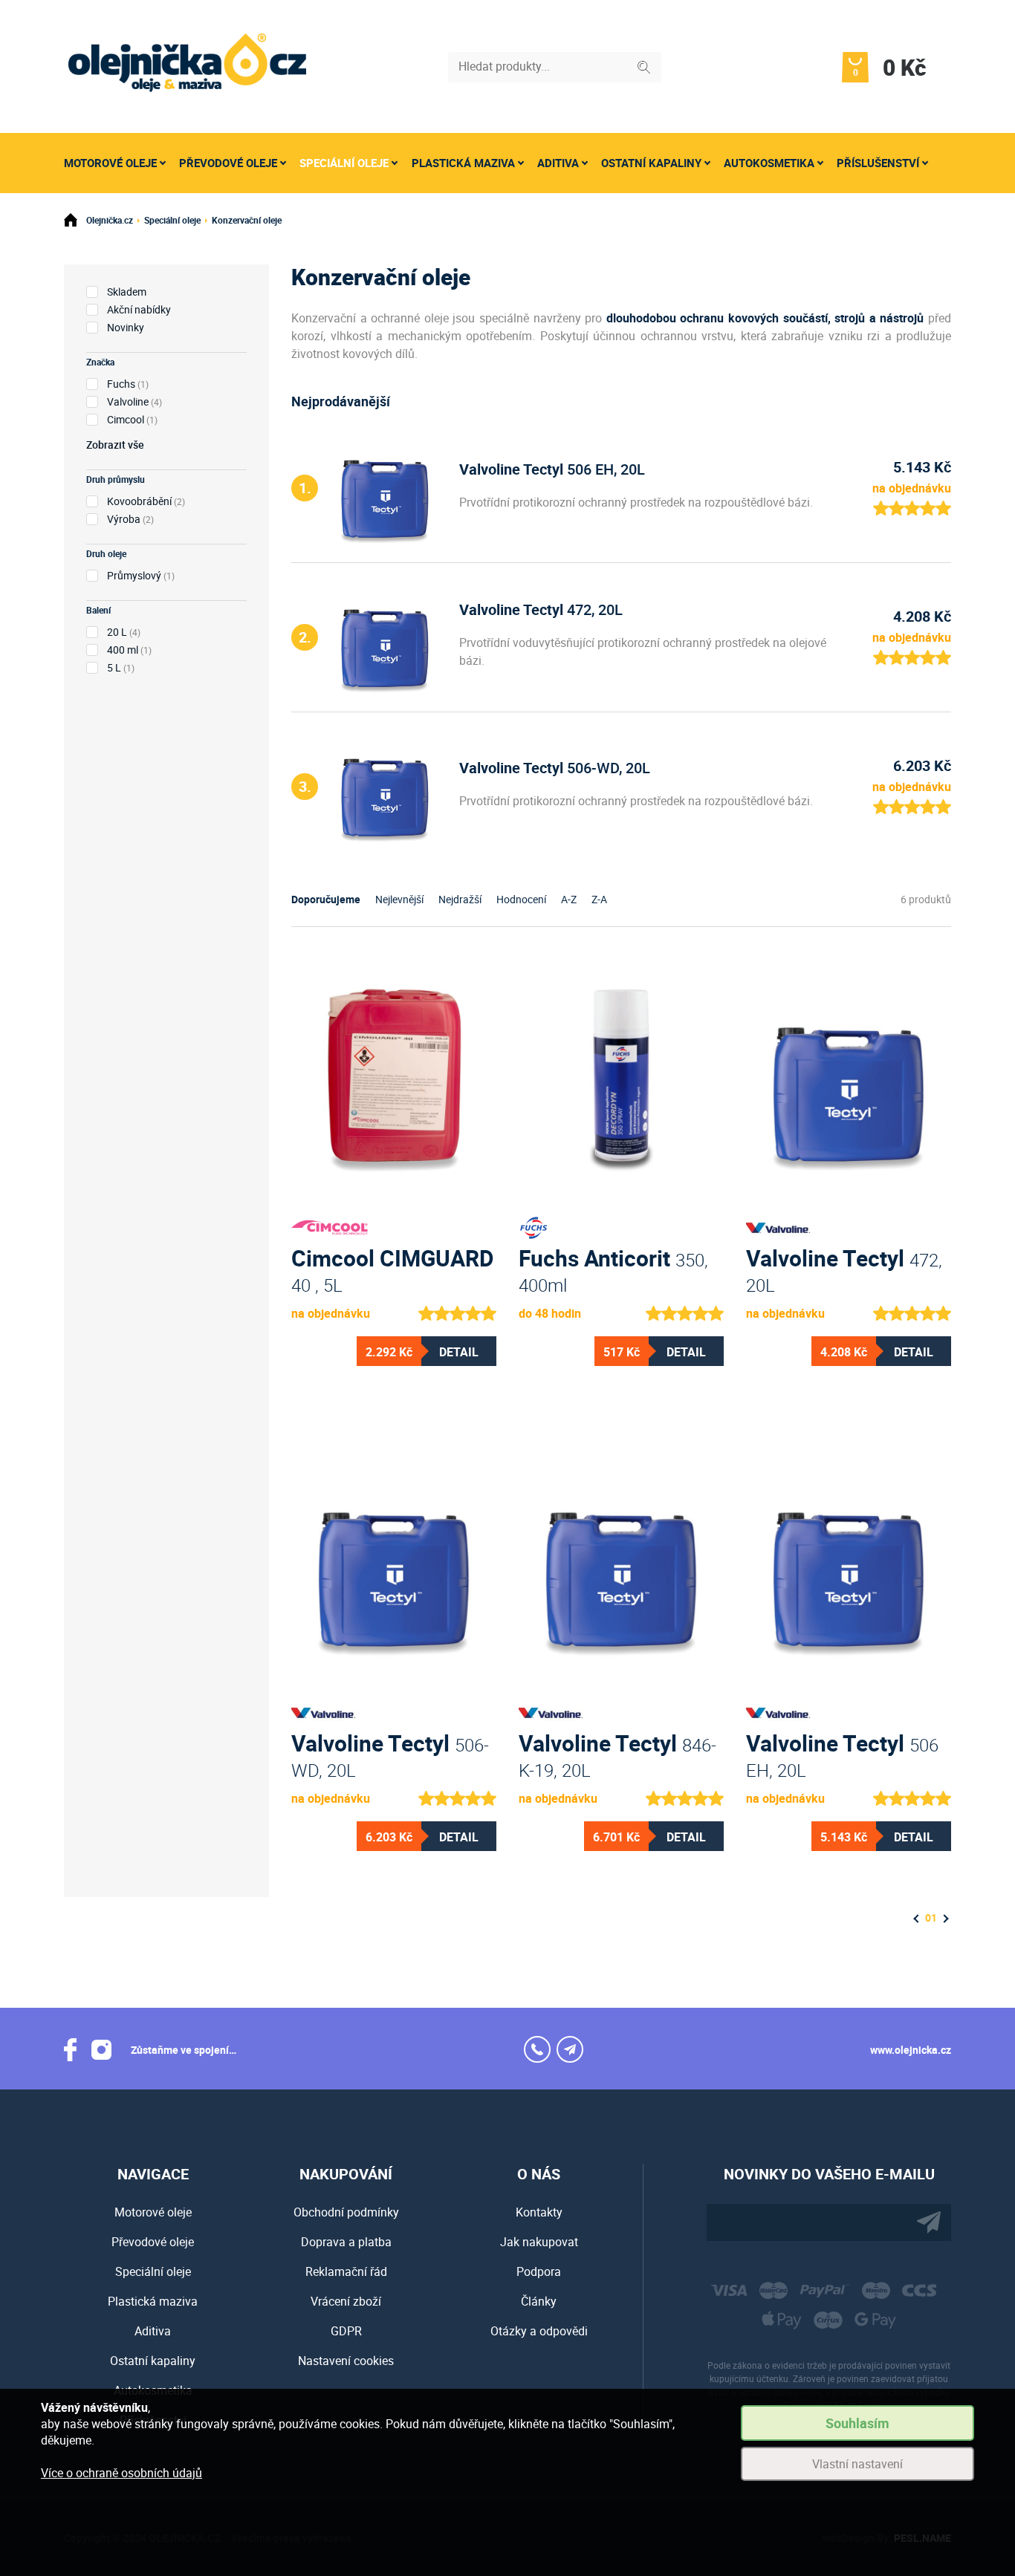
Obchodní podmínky (346, 2212)
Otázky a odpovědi (539, 2331)
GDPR (346, 2331)
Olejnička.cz (110, 220)
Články (539, 2301)
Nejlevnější (399, 899)
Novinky (126, 327)
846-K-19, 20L (617, 1754)
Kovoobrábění (139, 501)
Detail (459, 1352)
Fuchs (121, 384)
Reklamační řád (346, 2271)
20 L (117, 632)
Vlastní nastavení (857, 2464)
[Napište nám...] (570, 2049)
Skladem (127, 292)
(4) (134, 401)
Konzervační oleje (247, 220)
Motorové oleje (110, 163)
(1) (128, 384)
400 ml (123, 650)
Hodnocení (521, 899)
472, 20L (541, 609)
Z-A (599, 899)
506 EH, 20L (552, 469)
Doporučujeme (326, 899)
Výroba (124, 519)
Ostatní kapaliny (651, 163)
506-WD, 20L (555, 768)
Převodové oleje (228, 163)
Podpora (539, 2271)
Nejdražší (460, 899)
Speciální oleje (344, 163)
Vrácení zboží (346, 2301)
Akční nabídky (139, 309)
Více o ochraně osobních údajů (121, 2473)
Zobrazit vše (115, 445)
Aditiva (558, 163)
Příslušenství (878, 163)
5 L (114, 667)
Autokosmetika (769, 163)
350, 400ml (613, 1269)
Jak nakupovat (539, 2242)
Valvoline (128, 401)
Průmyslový (134, 575)
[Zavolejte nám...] (537, 2049)
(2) (146, 501)
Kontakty (539, 2212)
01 (931, 1918)
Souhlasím (857, 2423)
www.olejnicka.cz (911, 2050)
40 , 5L (393, 1269)
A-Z (569, 899)
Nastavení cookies (346, 2361)
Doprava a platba (346, 2242)
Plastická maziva (463, 163)
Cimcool (126, 419)
